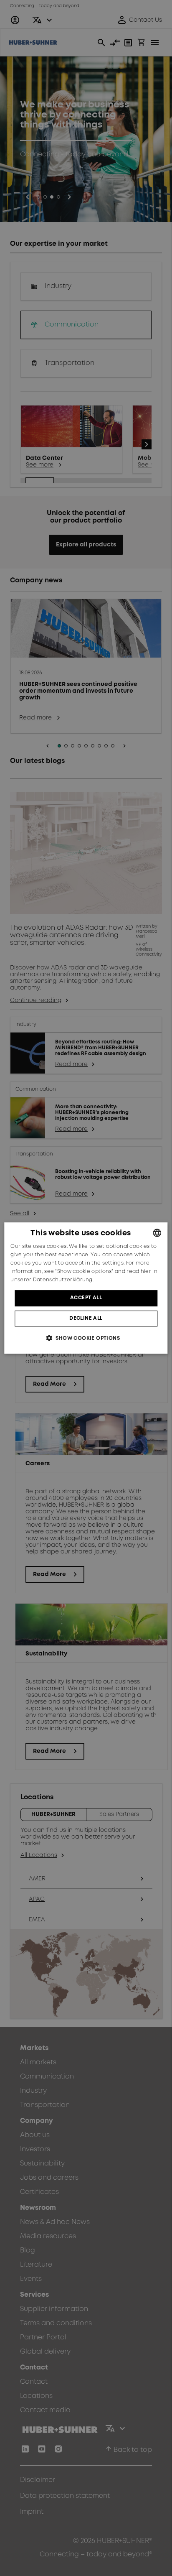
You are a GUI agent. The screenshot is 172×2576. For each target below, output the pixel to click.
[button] (86, 1338)
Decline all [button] (86, 1318)
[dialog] (86, 1288)
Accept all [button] (86, 1298)
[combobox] (157, 1233)
